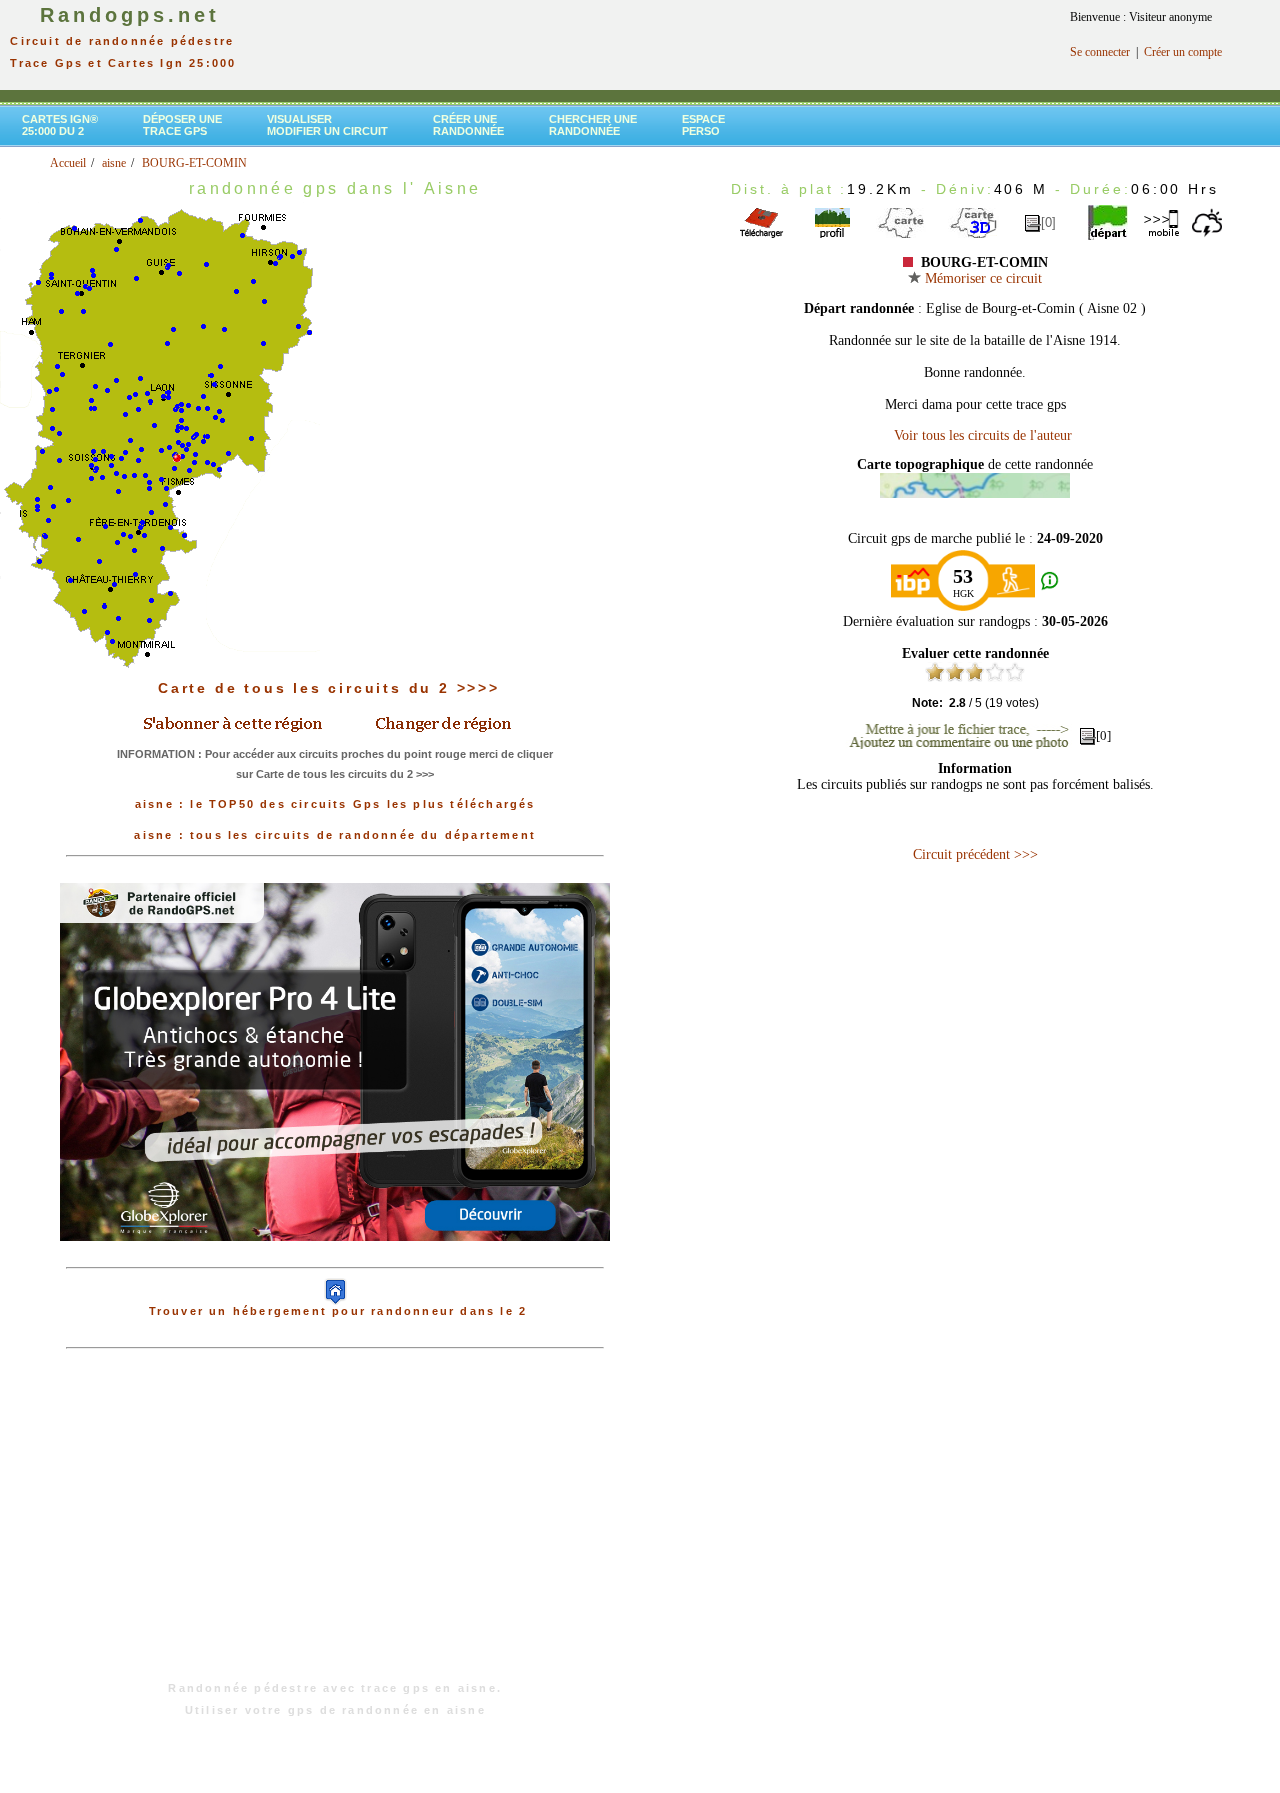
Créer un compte (1183, 52)
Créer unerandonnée (468, 125)
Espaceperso (703, 125)
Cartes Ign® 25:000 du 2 (60, 125)
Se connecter (1100, 52)
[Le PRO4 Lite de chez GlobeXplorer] (335, 1257)
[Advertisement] (335, 1525)
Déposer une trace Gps (182, 125)
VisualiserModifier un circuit (327, 125)
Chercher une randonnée (593, 125)
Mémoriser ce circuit (981, 278)
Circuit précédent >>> (975, 854)
